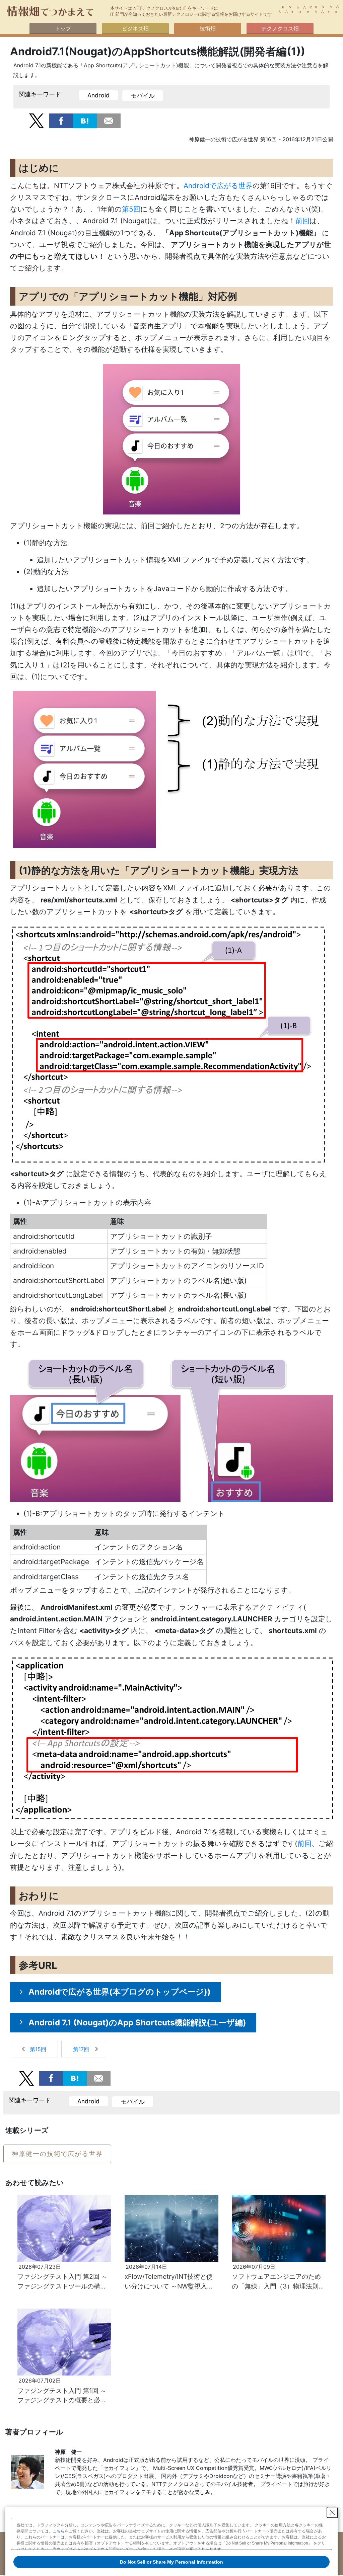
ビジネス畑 (135, 28)
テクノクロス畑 (280, 28)
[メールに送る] (109, 120)
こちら (59, 2531)
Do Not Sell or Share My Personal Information (171, 2562)
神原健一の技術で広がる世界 (57, 2154)
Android (98, 95)
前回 (302, 221)
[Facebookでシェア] (61, 120)
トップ (63, 28)
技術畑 (208, 28)
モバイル (143, 96)
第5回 (131, 209)
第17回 (81, 2049)
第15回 (38, 2049)
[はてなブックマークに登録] (85, 120)
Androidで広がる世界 (218, 186)
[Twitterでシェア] (36, 120)
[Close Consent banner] (332, 2512)
